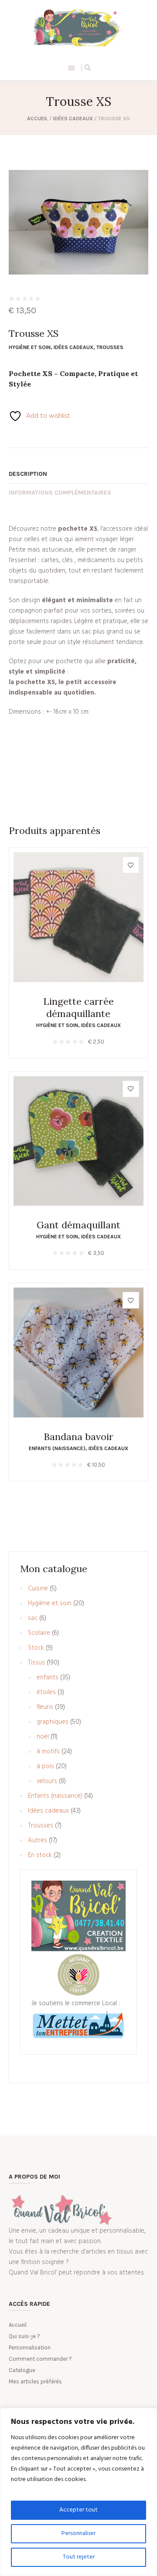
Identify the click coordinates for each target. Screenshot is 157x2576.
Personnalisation (30, 2347)
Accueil (38, 119)
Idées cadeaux (73, 119)
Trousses (110, 347)
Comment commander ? (40, 2359)
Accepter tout (78, 2510)
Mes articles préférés (35, 2381)
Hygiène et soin (30, 347)
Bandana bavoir (78, 1437)
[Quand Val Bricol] (78, 27)
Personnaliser (78, 2534)
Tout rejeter (79, 2557)
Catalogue (22, 2370)
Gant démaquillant (78, 1225)
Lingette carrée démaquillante (78, 1007)
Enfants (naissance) (57, 1448)
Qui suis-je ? (24, 2336)
